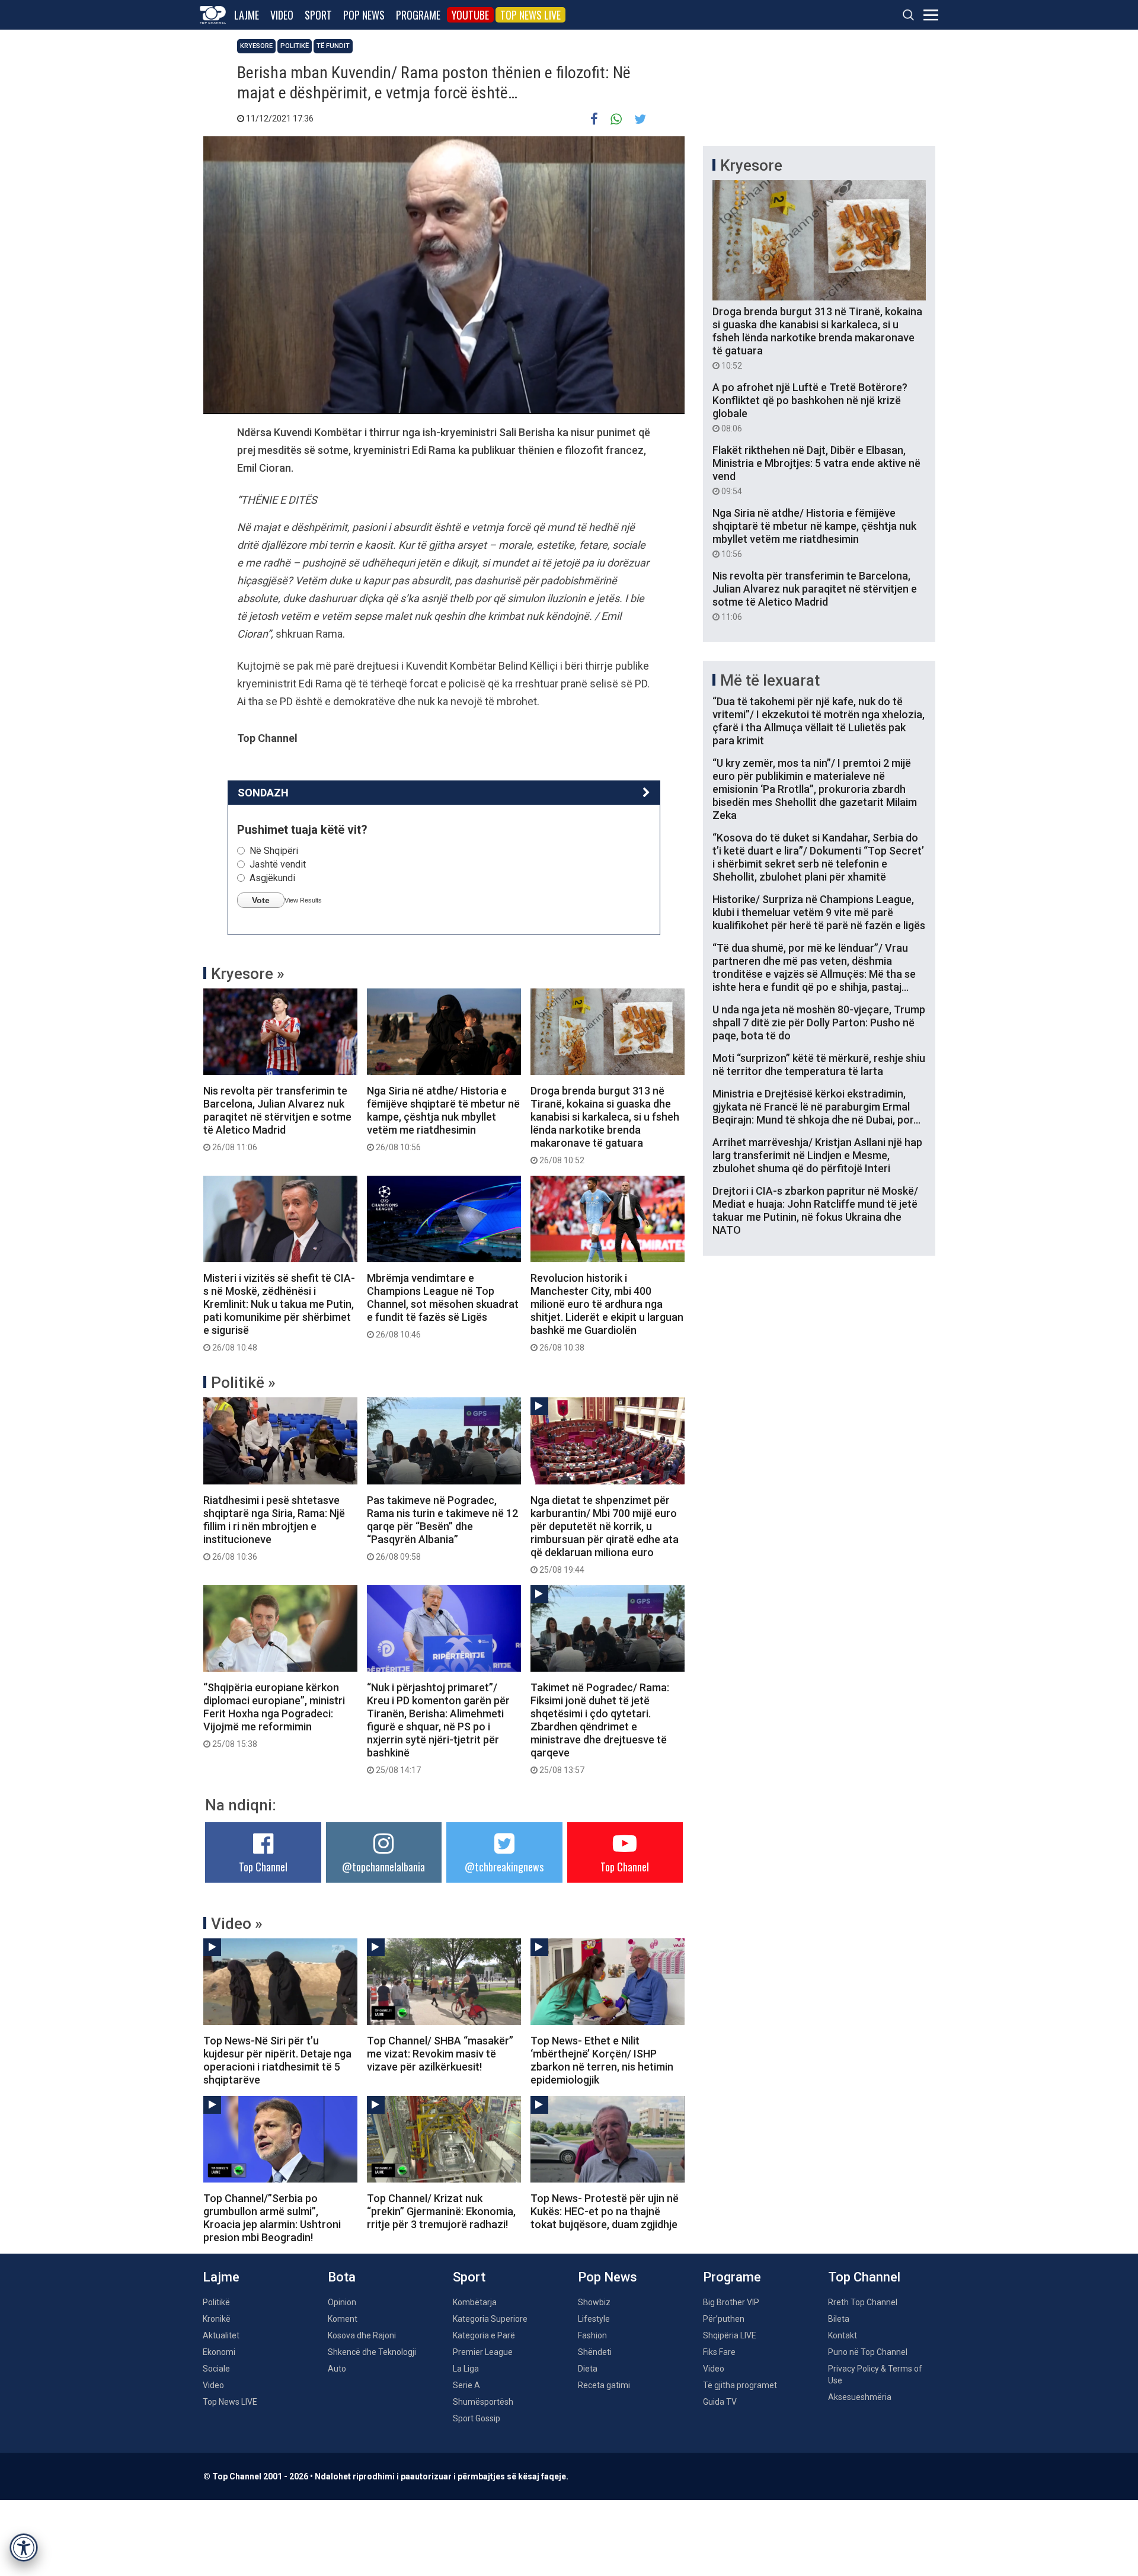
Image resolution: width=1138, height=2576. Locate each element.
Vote (261, 900)
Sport (318, 15)
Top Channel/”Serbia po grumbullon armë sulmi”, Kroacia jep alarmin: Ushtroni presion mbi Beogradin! (272, 2218)
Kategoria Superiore (490, 2319)
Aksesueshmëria (860, 2397)
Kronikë (217, 2319)
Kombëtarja (475, 2302)
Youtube (470, 15)
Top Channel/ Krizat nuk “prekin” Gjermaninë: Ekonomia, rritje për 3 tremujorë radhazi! (441, 2211)
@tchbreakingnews (504, 1867)
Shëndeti (595, 2352)
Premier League (483, 2352)
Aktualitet (221, 2335)
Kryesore (256, 46)
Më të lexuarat (770, 680)
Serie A (466, 2385)
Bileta (839, 2319)
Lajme (247, 15)
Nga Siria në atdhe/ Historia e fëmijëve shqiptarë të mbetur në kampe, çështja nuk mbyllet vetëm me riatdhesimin (443, 1118)
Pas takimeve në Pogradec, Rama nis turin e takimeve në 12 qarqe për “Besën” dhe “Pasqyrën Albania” (442, 1528)
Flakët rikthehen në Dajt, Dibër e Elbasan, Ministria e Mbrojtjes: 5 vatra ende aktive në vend (816, 470)
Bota (342, 2277)
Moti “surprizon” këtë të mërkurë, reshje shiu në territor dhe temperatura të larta (819, 1065)
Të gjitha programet (740, 2385)
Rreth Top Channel (863, 2302)
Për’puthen (724, 2319)
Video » (237, 1924)
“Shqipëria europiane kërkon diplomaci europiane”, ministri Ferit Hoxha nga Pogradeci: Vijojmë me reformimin (274, 1715)
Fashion (592, 2335)
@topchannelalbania (383, 1867)
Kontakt (843, 2335)
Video (282, 15)
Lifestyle (594, 2319)
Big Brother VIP (731, 2302)
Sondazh (263, 793)
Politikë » (243, 1383)
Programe (418, 15)
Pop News (364, 15)
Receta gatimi (604, 2385)
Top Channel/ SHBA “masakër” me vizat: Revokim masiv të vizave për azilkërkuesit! (440, 2054)
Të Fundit (333, 46)
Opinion (342, 2302)
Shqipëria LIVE (730, 2335)
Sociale (216, 2369)
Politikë (295, 46)
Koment (343, 2319)
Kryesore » (248, 974)
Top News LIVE (530, 15)
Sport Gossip (477, 2418)
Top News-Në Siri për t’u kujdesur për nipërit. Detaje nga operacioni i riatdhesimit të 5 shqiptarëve (277, 2060)
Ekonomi (219, 2352)
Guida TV (720, 2402)
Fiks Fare (719, 2352)
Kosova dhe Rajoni (362, 2335)
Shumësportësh (483, 2402)
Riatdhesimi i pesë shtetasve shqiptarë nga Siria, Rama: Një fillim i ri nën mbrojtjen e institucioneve (274, 1528)
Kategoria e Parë (484, 2335)
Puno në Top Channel (868, 2352)
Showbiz (594, 2302)
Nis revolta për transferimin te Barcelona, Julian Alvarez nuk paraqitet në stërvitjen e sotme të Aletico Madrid (277, 1118)
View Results (303, 900)
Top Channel (263, 1867)
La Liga (466, 2369)
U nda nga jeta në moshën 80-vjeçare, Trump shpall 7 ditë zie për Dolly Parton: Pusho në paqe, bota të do (819, 1023)
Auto (337, 2369)
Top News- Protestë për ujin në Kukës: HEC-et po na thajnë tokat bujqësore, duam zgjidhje (605, 2211)
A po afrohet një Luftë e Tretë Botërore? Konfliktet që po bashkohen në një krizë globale (810, 407)
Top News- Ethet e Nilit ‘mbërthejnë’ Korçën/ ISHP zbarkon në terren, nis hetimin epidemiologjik (602, 2060)
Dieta (588, 2369)
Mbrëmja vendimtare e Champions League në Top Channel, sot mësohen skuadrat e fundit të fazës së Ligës (443, 1305)
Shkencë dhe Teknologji (372, 2352)
